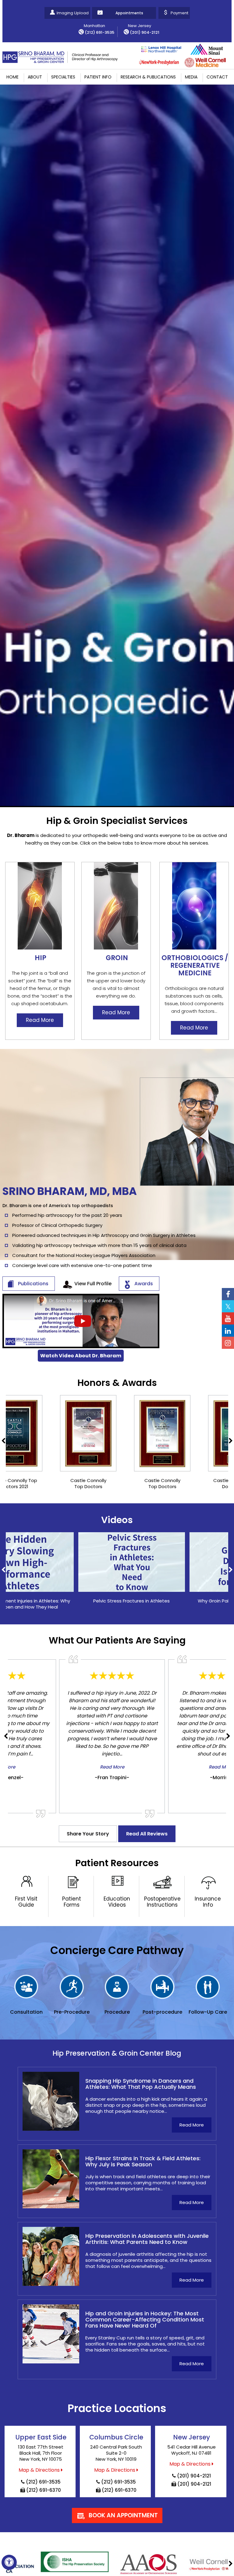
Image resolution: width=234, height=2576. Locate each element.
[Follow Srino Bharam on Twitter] (228, 1306)
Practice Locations (117, 2408)
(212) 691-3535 (99, 32)
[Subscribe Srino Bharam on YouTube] (228, 1318)
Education (117, 1902)
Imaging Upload (73, 13)
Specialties (63, 77)
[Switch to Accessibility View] (9, 2562)
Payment (179, 13)
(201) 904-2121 (145, 32)
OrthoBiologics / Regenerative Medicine (195, 965)
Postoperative (162, 1902)
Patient (72, 1902)
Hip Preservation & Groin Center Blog (117, 2053)
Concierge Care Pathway (117, 1950)
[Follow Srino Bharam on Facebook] (228, 1294)
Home (12, 77)
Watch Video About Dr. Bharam (81, 1356)
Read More (40, 1020)
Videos (117, 1520)
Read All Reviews (147, 1834)
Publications (33, 1284)
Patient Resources (117, 1863)
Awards (144, 1284)
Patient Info (98, 77)
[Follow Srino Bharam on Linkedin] (228, 1331)
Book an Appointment (123, 2515)
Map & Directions (39, 2470)
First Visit (26, 1902)
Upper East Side (41, 2437)
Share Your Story (88, 1834)
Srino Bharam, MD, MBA (70, 1191)
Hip (41, 958)
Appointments (129, 13)
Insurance (208, 1902)
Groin (117, 958)
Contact (217, 77)
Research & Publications (148, 77)
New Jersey (191, 2437)
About (35, 77)
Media (191, 77)
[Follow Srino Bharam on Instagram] (228, 1343)
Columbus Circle (116, 2437)
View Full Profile (93, 1284)
